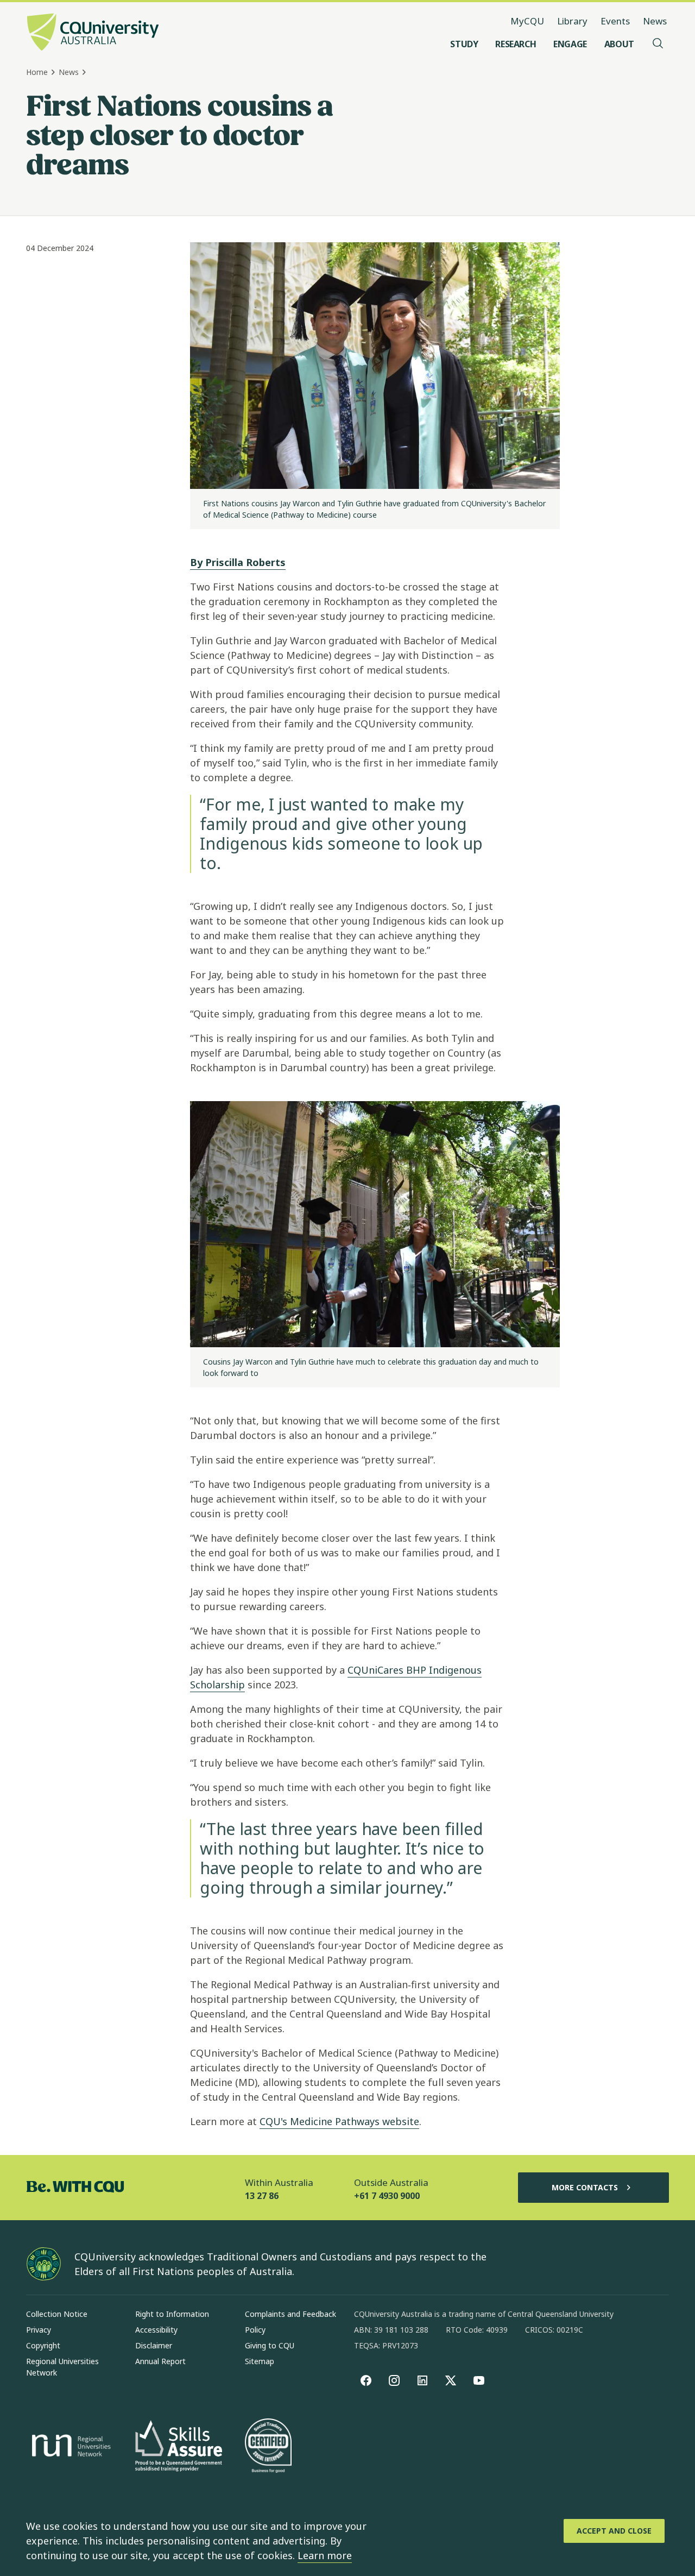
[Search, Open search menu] (658, 44)
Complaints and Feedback (290, 2314)
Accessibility (156, 2330)
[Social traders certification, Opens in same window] (268, 2447)
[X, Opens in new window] (451, 2380)
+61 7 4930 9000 (387, 2196)
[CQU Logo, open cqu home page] (93, 33)
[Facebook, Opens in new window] (366, 2380)
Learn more (325, 2555)
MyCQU (527, 21)
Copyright (43, 2345)
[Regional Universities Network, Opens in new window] (69, 2447)
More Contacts (585, 2187)
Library (572, 21)
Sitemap (260, 2361)
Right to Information (172, 2314)
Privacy (39, 2330)
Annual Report (160, 2361)
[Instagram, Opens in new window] (394, 2380)
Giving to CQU (270, 2345)
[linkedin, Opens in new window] (422, 2380)
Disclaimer (154, 2345)
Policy (255, 2330)
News (655, 21)
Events (615, 21)
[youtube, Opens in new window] (479, 2380)
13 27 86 (262, 2196)
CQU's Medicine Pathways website (339, 2121)
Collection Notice (57, 2314)
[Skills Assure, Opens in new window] (179, 2447)
